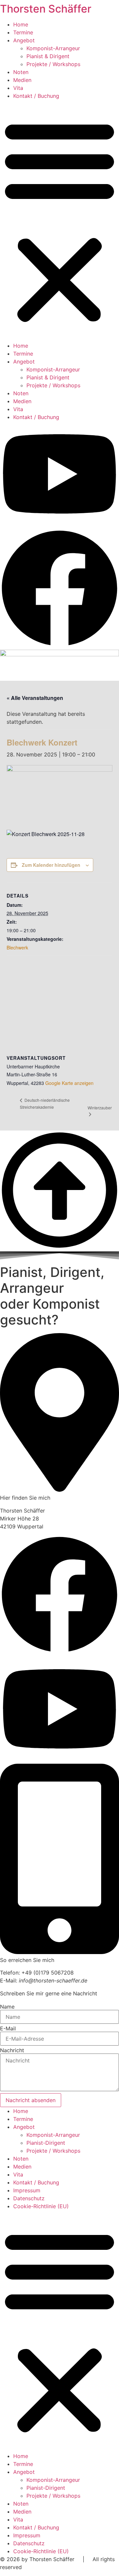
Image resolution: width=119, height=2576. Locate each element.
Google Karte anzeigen (69, 1083)
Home (21, 24)
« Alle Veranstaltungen (35, 698)
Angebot (24, 40)
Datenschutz (29, 2198)
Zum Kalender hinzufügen (51, 865)
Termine (23, 32)
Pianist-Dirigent (46, 2143)
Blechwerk (17, 947)
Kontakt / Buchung (36, 96)
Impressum (27, 2190)
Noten (21, 72)
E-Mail (8, 2028)
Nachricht (12, 2050)
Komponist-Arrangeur (53, 48)
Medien (22, 80)
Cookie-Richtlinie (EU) (41, 2206)
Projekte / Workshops (53, 64)
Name (7, 2007)
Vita (18, 88)
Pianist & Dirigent (48, 56)
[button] (59, 221)
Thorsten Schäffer (46, 9)
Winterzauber (100, 1108)
